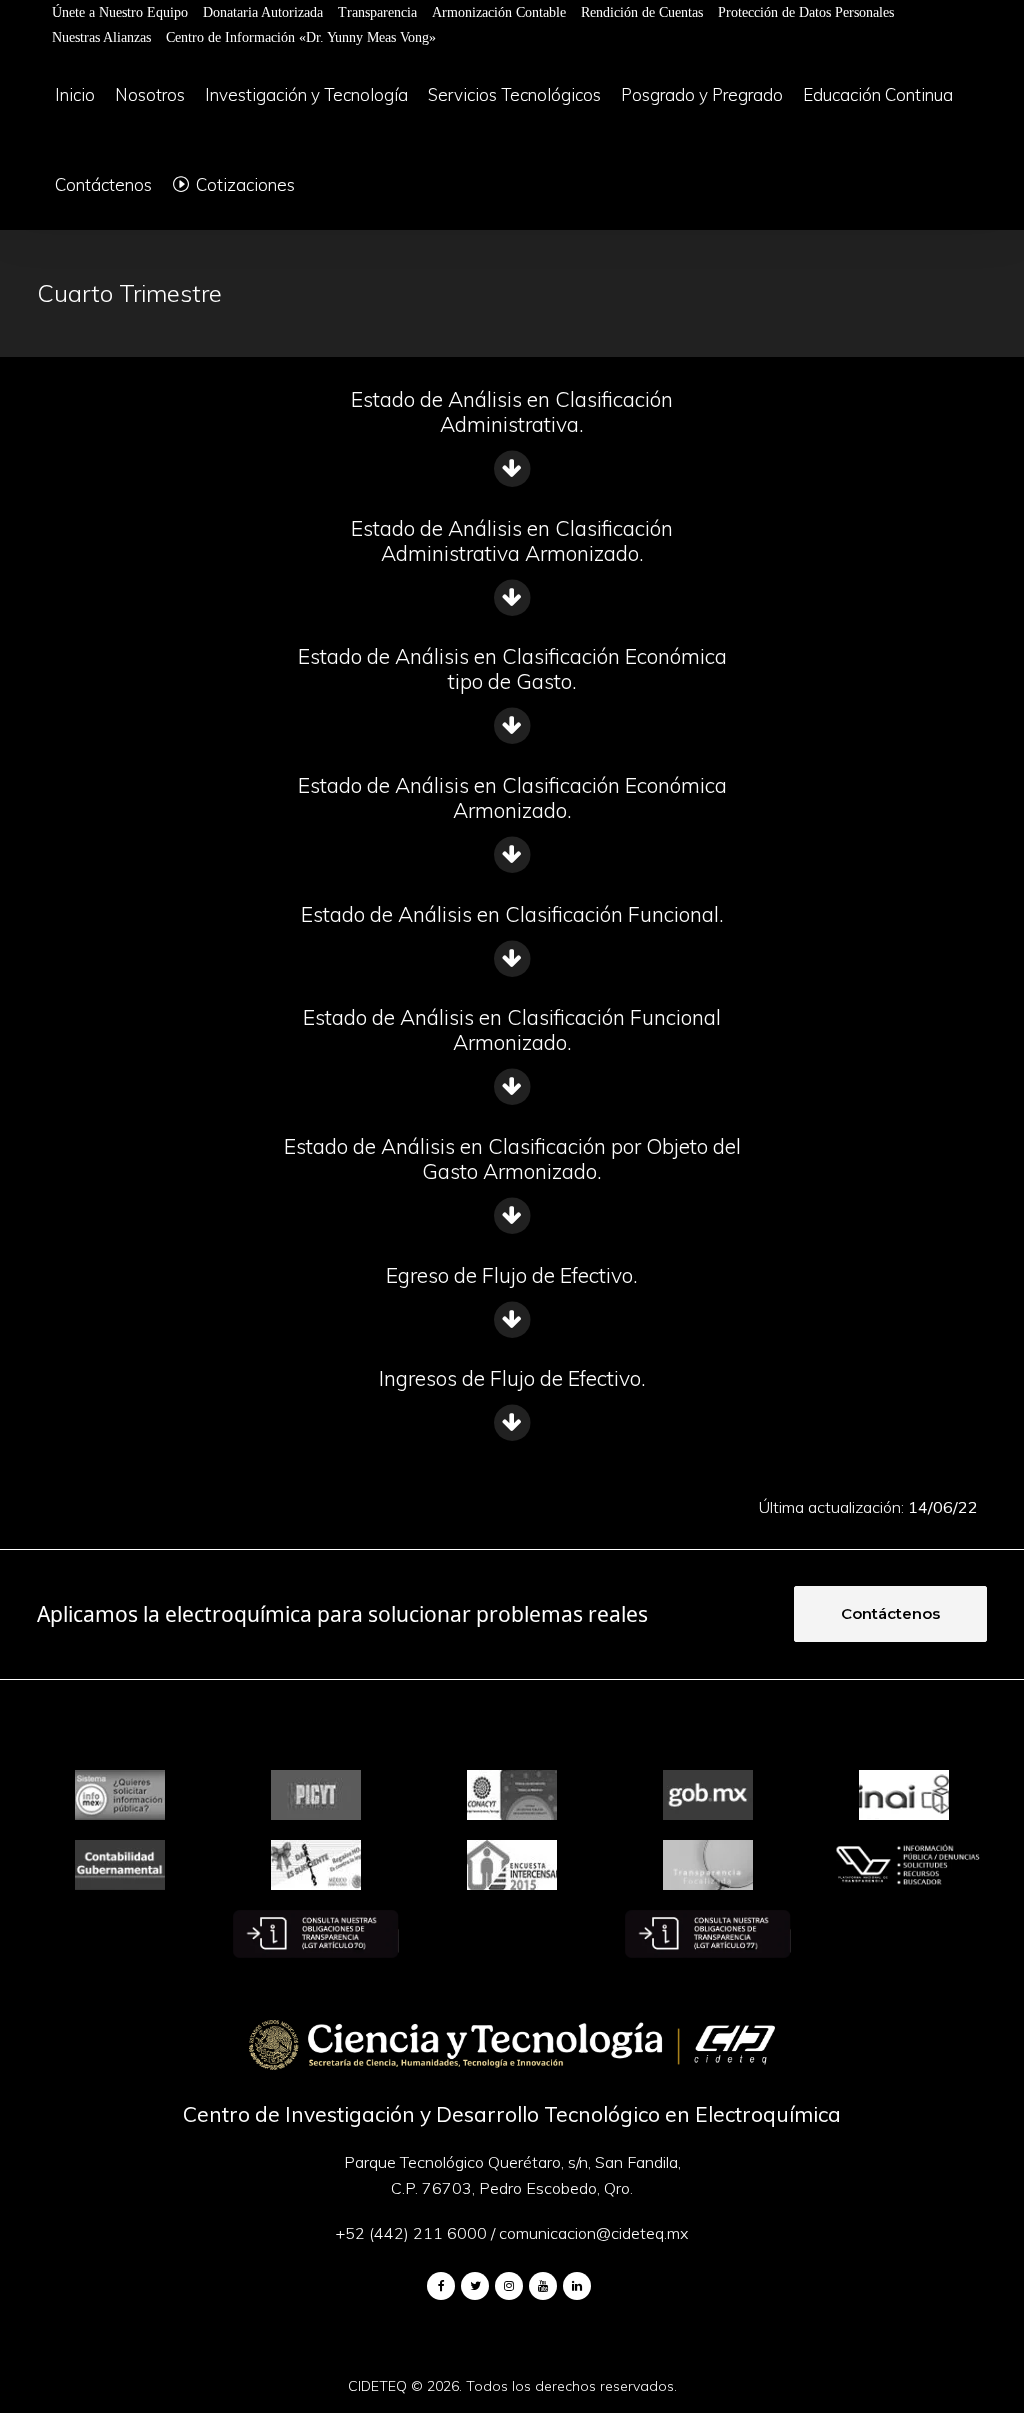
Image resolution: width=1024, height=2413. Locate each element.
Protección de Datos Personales (806, 12)
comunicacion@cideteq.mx (593, 2233)
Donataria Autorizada (263, 12)
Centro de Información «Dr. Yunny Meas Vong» (301, 37)
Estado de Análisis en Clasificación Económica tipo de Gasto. (512, 668)
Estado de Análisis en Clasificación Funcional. (512, 914)
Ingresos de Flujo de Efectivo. (512, 1378)
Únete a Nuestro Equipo (120, 12)
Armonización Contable (499, 12)
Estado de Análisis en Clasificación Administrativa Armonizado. (512, 540)
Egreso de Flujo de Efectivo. (512, 1275)
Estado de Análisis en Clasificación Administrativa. (512, 411)
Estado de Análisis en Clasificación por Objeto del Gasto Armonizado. (512, 1158)
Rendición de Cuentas (642, 12)
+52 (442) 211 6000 (411, 2233)
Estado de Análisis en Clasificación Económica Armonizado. (512, 797)
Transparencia (377, 12)
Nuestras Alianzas (101, 37)
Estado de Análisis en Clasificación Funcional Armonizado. (512, 1029)
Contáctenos (890, 1613)
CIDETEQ (377, 2386)
